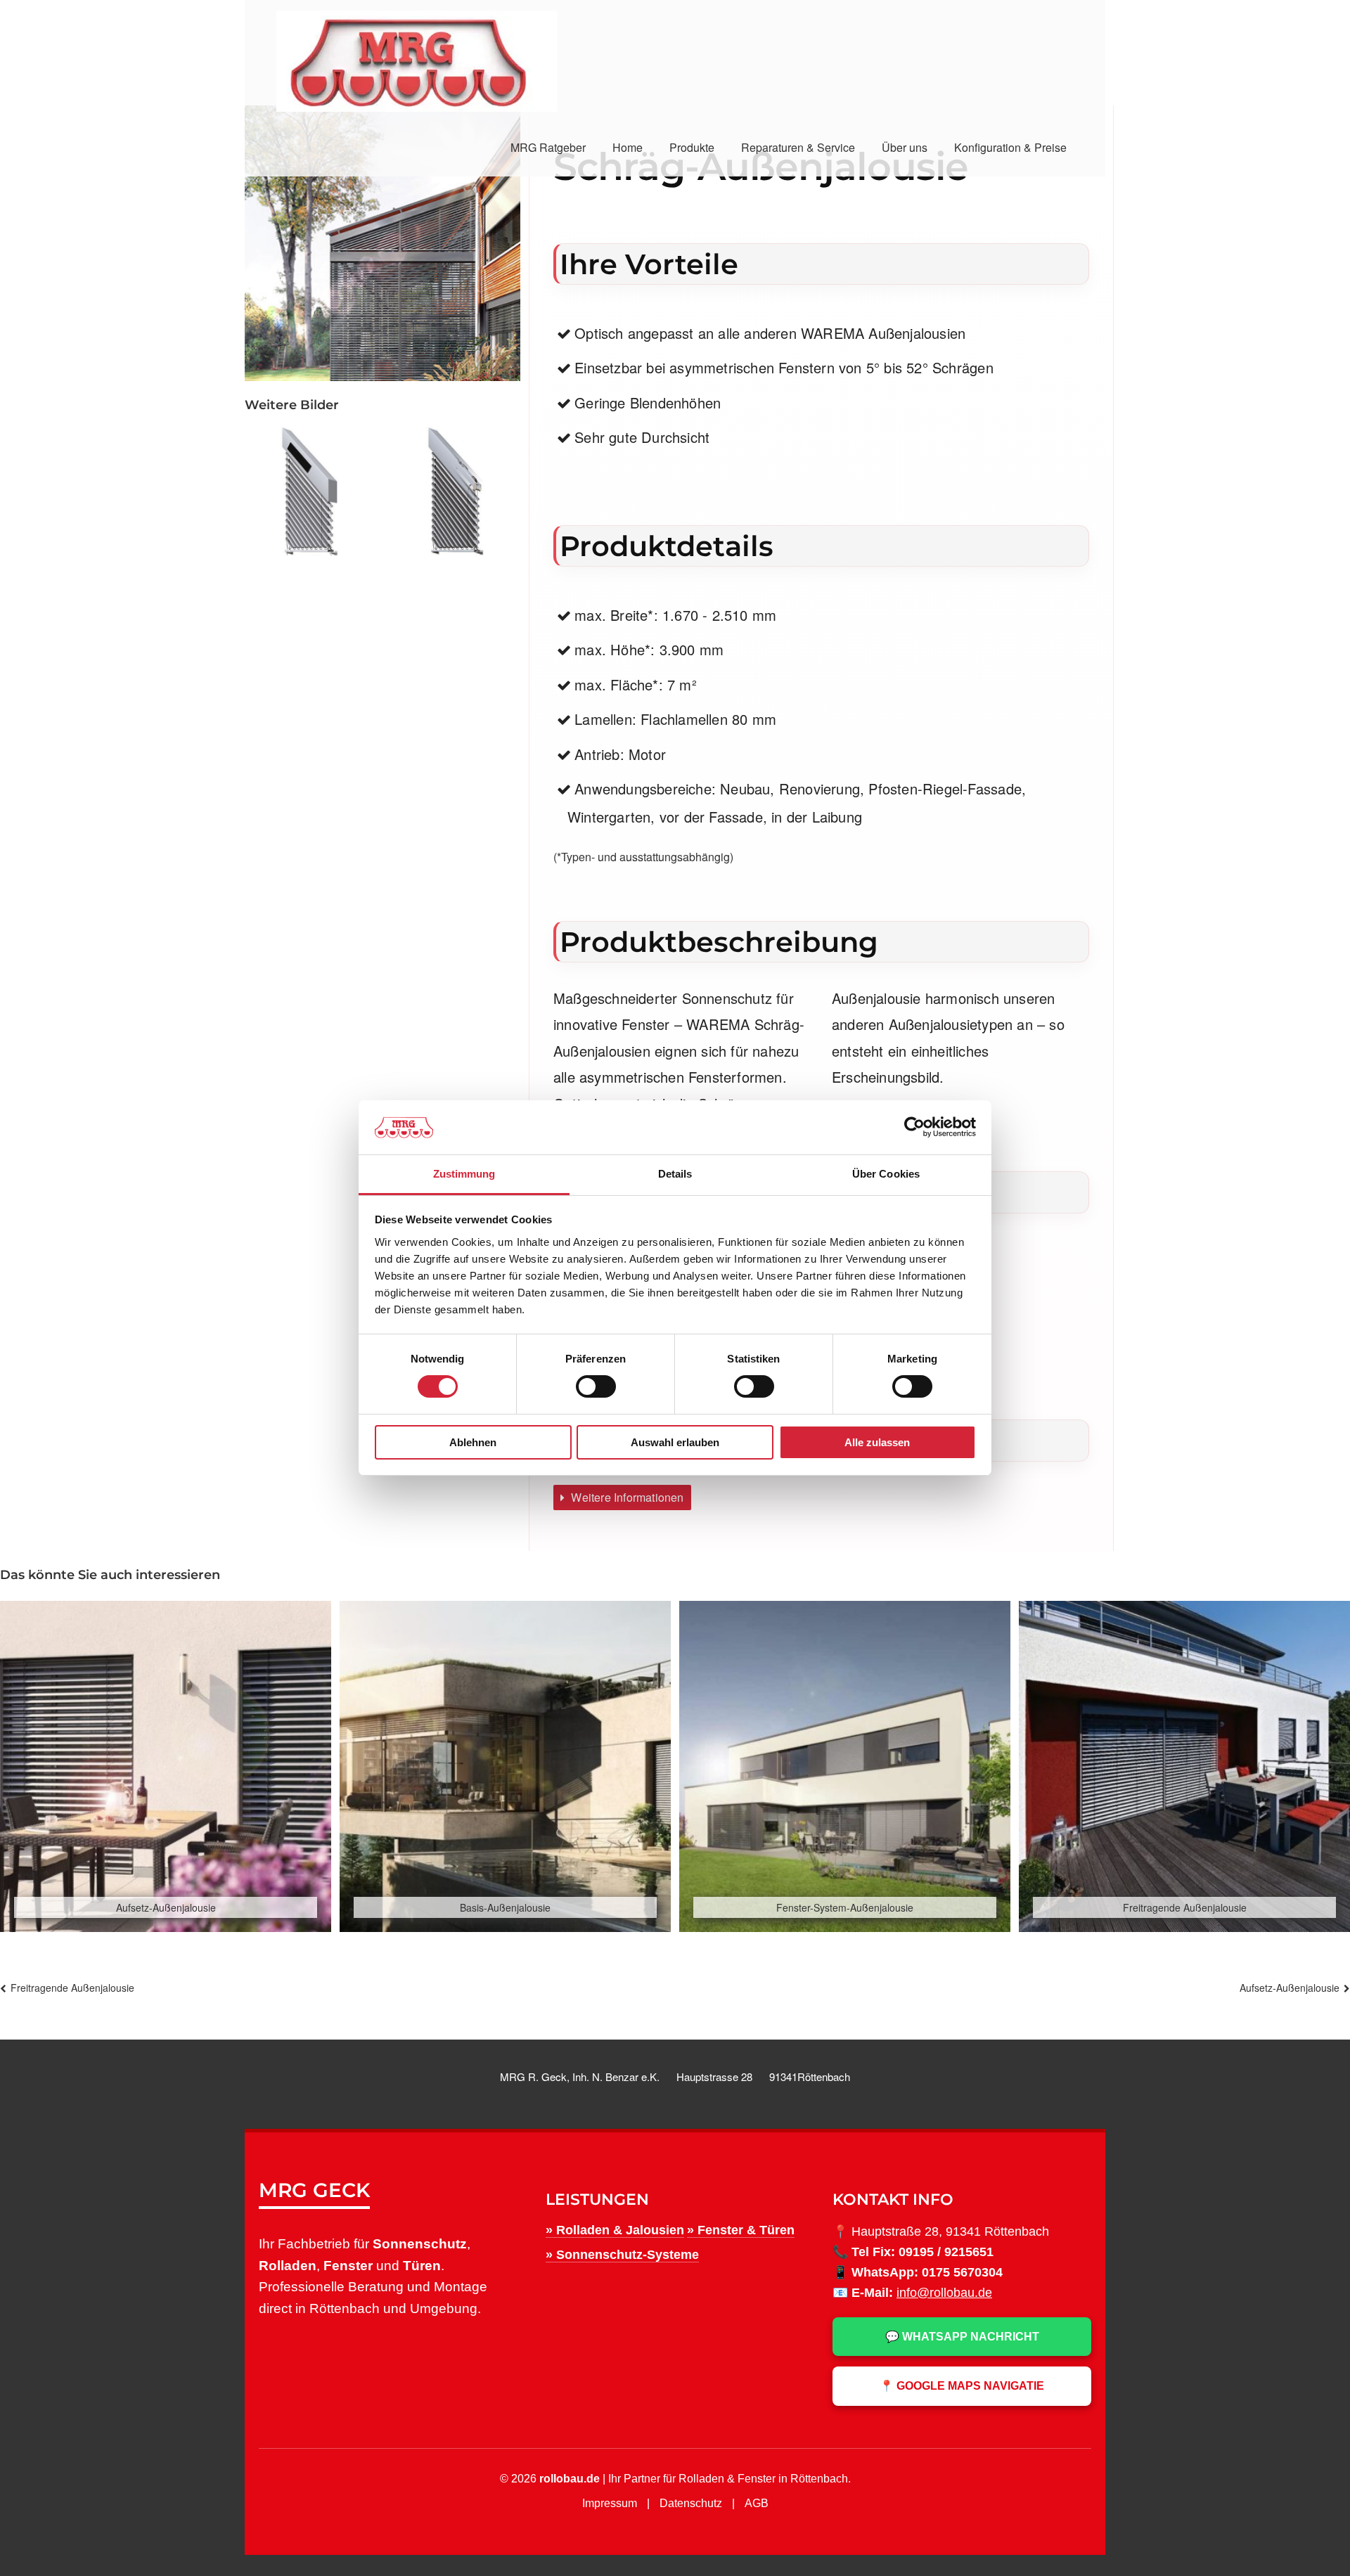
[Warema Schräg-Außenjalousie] (309, 491)
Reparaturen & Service (798, 147)
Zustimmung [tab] (464, 1174)
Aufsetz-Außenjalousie (1290, 1988)
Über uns (905, 147)
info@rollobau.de (944, 2293)
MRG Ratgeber (548, 147)
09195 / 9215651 (946, 2252)
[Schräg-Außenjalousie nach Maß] (456, 491)
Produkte (692, 147)
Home (628, 147)
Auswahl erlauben (675, 1442)
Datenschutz (691, 2503)
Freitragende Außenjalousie (72, 1988)
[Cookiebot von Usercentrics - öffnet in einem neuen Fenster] (914, 1127)
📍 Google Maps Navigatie (962, 2386)
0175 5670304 (962, 2272)
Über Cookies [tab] (886, 1174)
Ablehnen (473, 1442)
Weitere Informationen (626, 1497)
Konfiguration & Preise (1010, 147)
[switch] (596, 1386)
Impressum (610, 2503)
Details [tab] (675, 1174)
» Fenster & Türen (741, 2230)
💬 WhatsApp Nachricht (962, 2337)
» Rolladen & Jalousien (615, 2230)
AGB (757, 2503)
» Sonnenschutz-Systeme (622, 2255)
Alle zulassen (877, 1442)
